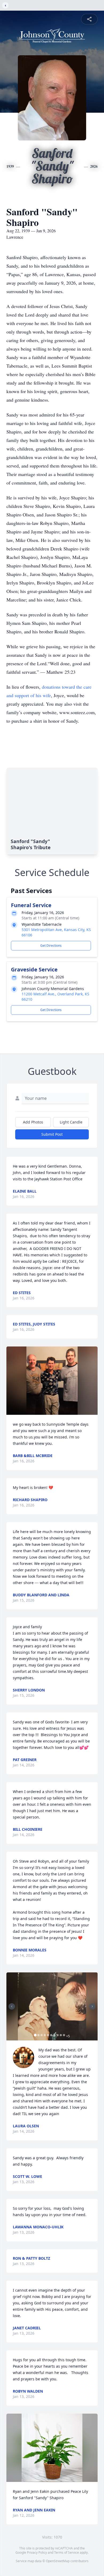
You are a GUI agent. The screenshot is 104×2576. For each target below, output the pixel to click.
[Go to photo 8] (58, 2035)
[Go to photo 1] (35, 2035)
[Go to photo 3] (42, 2035)
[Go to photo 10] (64, 2035)
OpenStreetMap (58, 2561)
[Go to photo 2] (38, 2035)
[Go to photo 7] (54, 2035)
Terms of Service (67, 2552)
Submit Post (52, 1134)
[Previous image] (12, 2006)
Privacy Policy (37, 2552)
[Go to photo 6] (51, 2035)
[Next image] (92, 2006)
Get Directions (51, 946)
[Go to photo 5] (48, 2035)
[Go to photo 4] (45, 2035)
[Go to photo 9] (61, 2035)
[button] (52, 1381)
